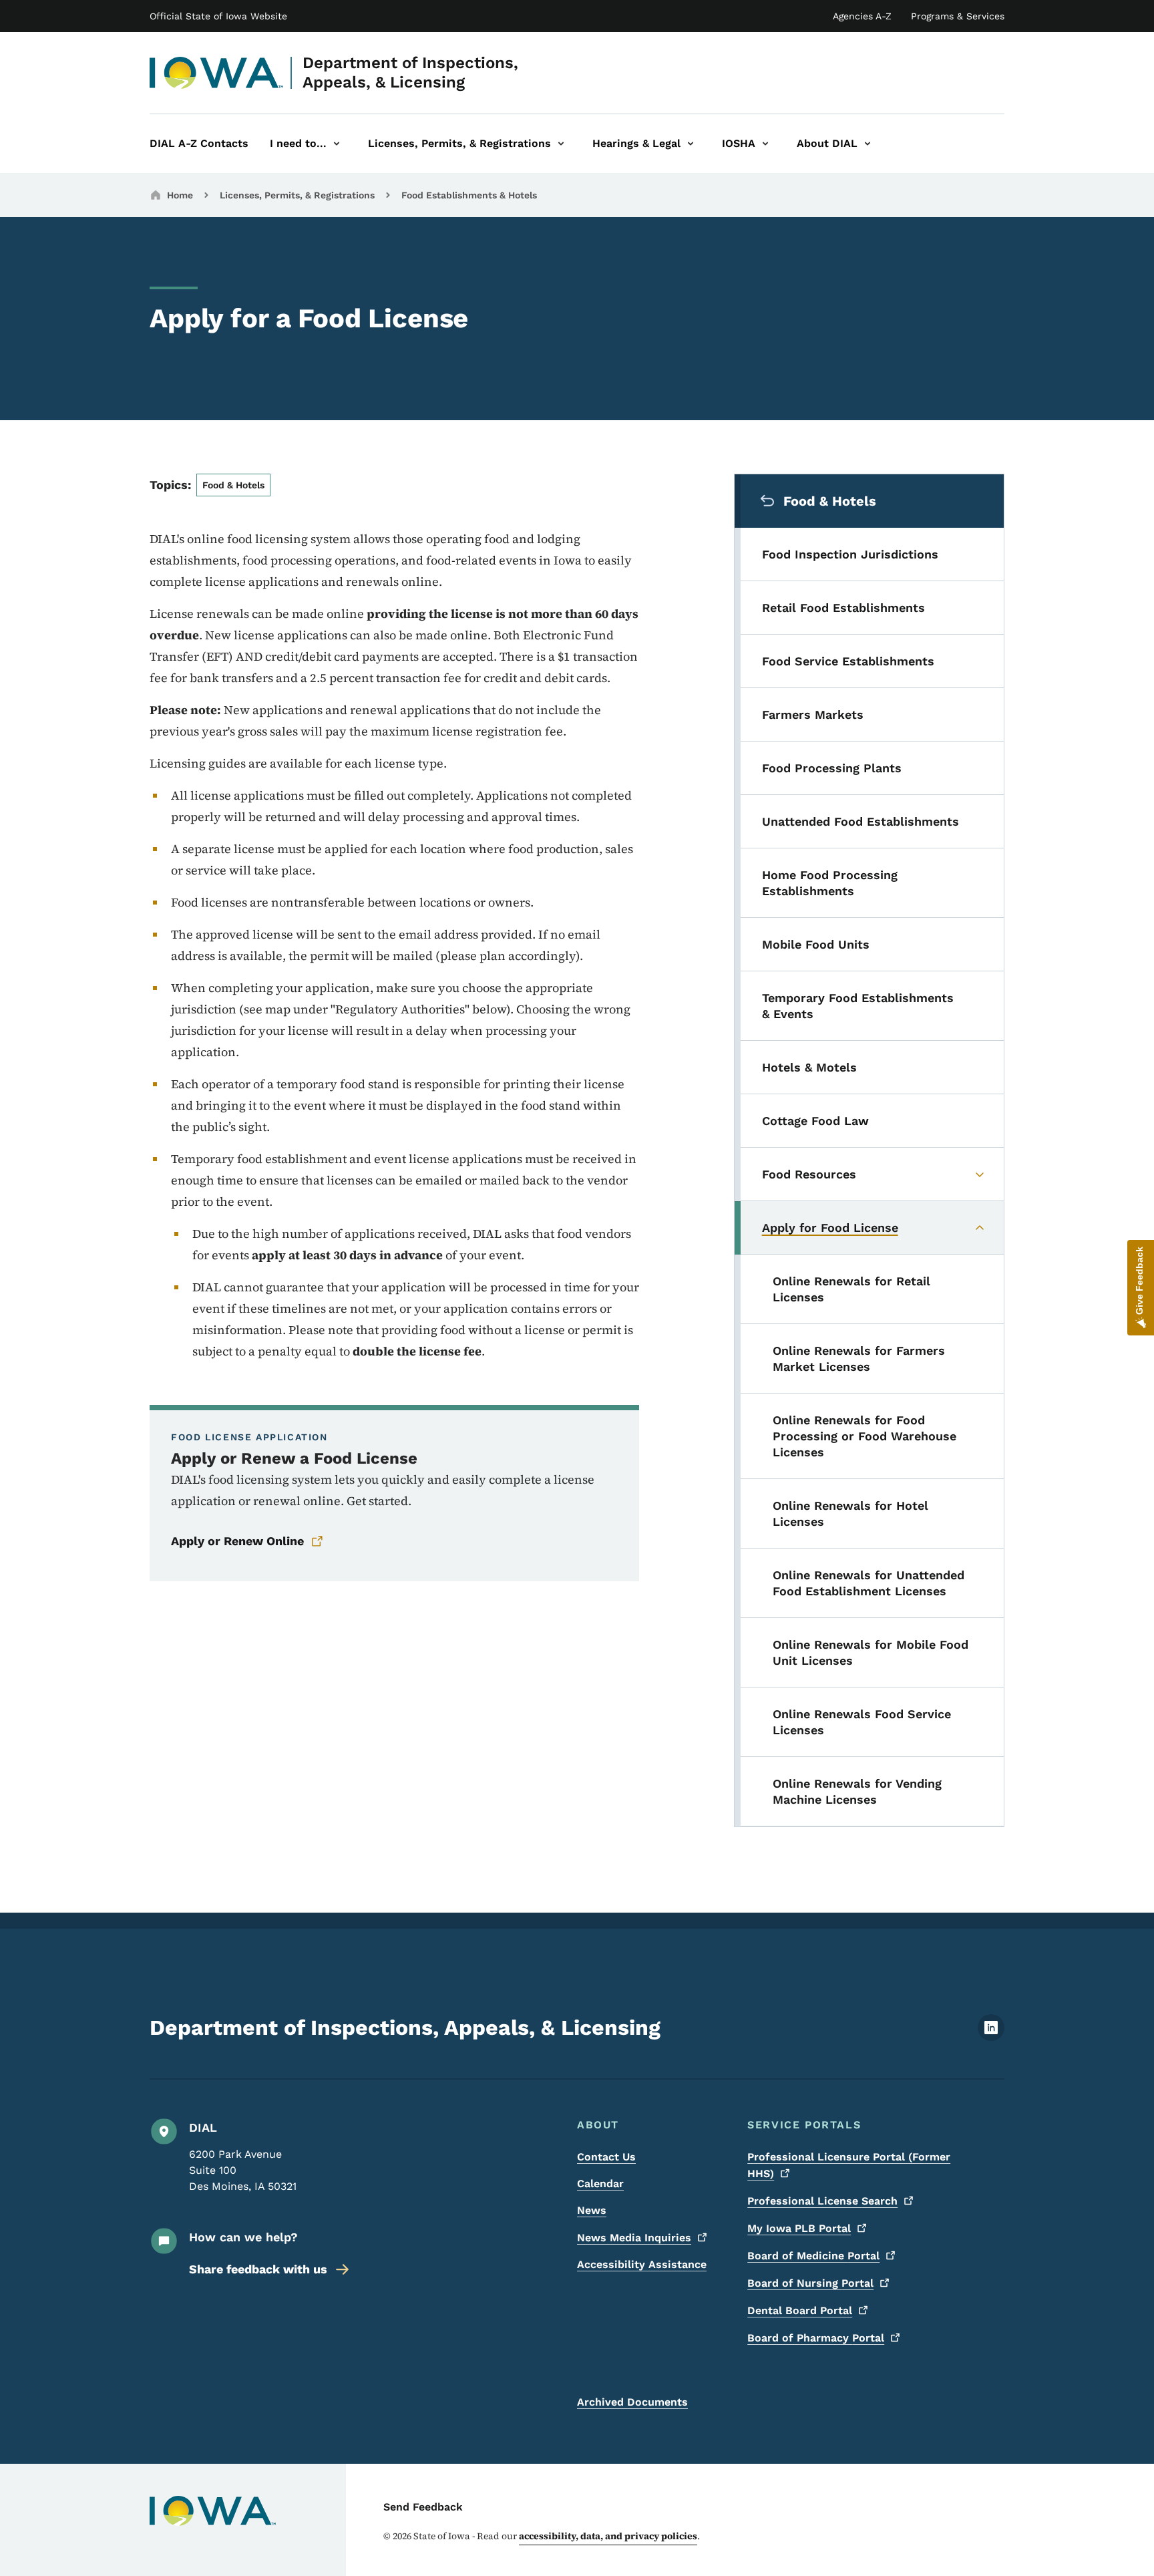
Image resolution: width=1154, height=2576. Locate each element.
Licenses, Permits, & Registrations (297, 195)
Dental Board (800, 2310)
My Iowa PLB (799, 2228)
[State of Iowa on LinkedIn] (991, 2037)
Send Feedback (423, 2507)
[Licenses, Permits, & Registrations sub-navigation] (561, 144)
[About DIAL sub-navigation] (868, 144)
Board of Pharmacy (816, 2338)
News (592, 2210)
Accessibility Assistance (642, 2264)
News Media (634, 2238)
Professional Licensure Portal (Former (849, 2165)
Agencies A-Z (862, 16)
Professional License (822, 2201)
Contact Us (606, 2157)
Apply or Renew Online (237, 1541)
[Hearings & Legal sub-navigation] (691, 144)
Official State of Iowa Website (218, 16)
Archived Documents (632, 2402)
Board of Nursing (810, 2283)
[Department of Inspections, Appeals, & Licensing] (217, 73)
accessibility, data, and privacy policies (608, 2536)
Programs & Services (958, 16)
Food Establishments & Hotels (469, 195)
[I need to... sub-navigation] (337, 144)
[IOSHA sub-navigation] (765, 144)
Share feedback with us (258, 2269)
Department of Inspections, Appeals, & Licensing (410, 72)
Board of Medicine (813, 2256)
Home (180, 195)
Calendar (600, 2184)
